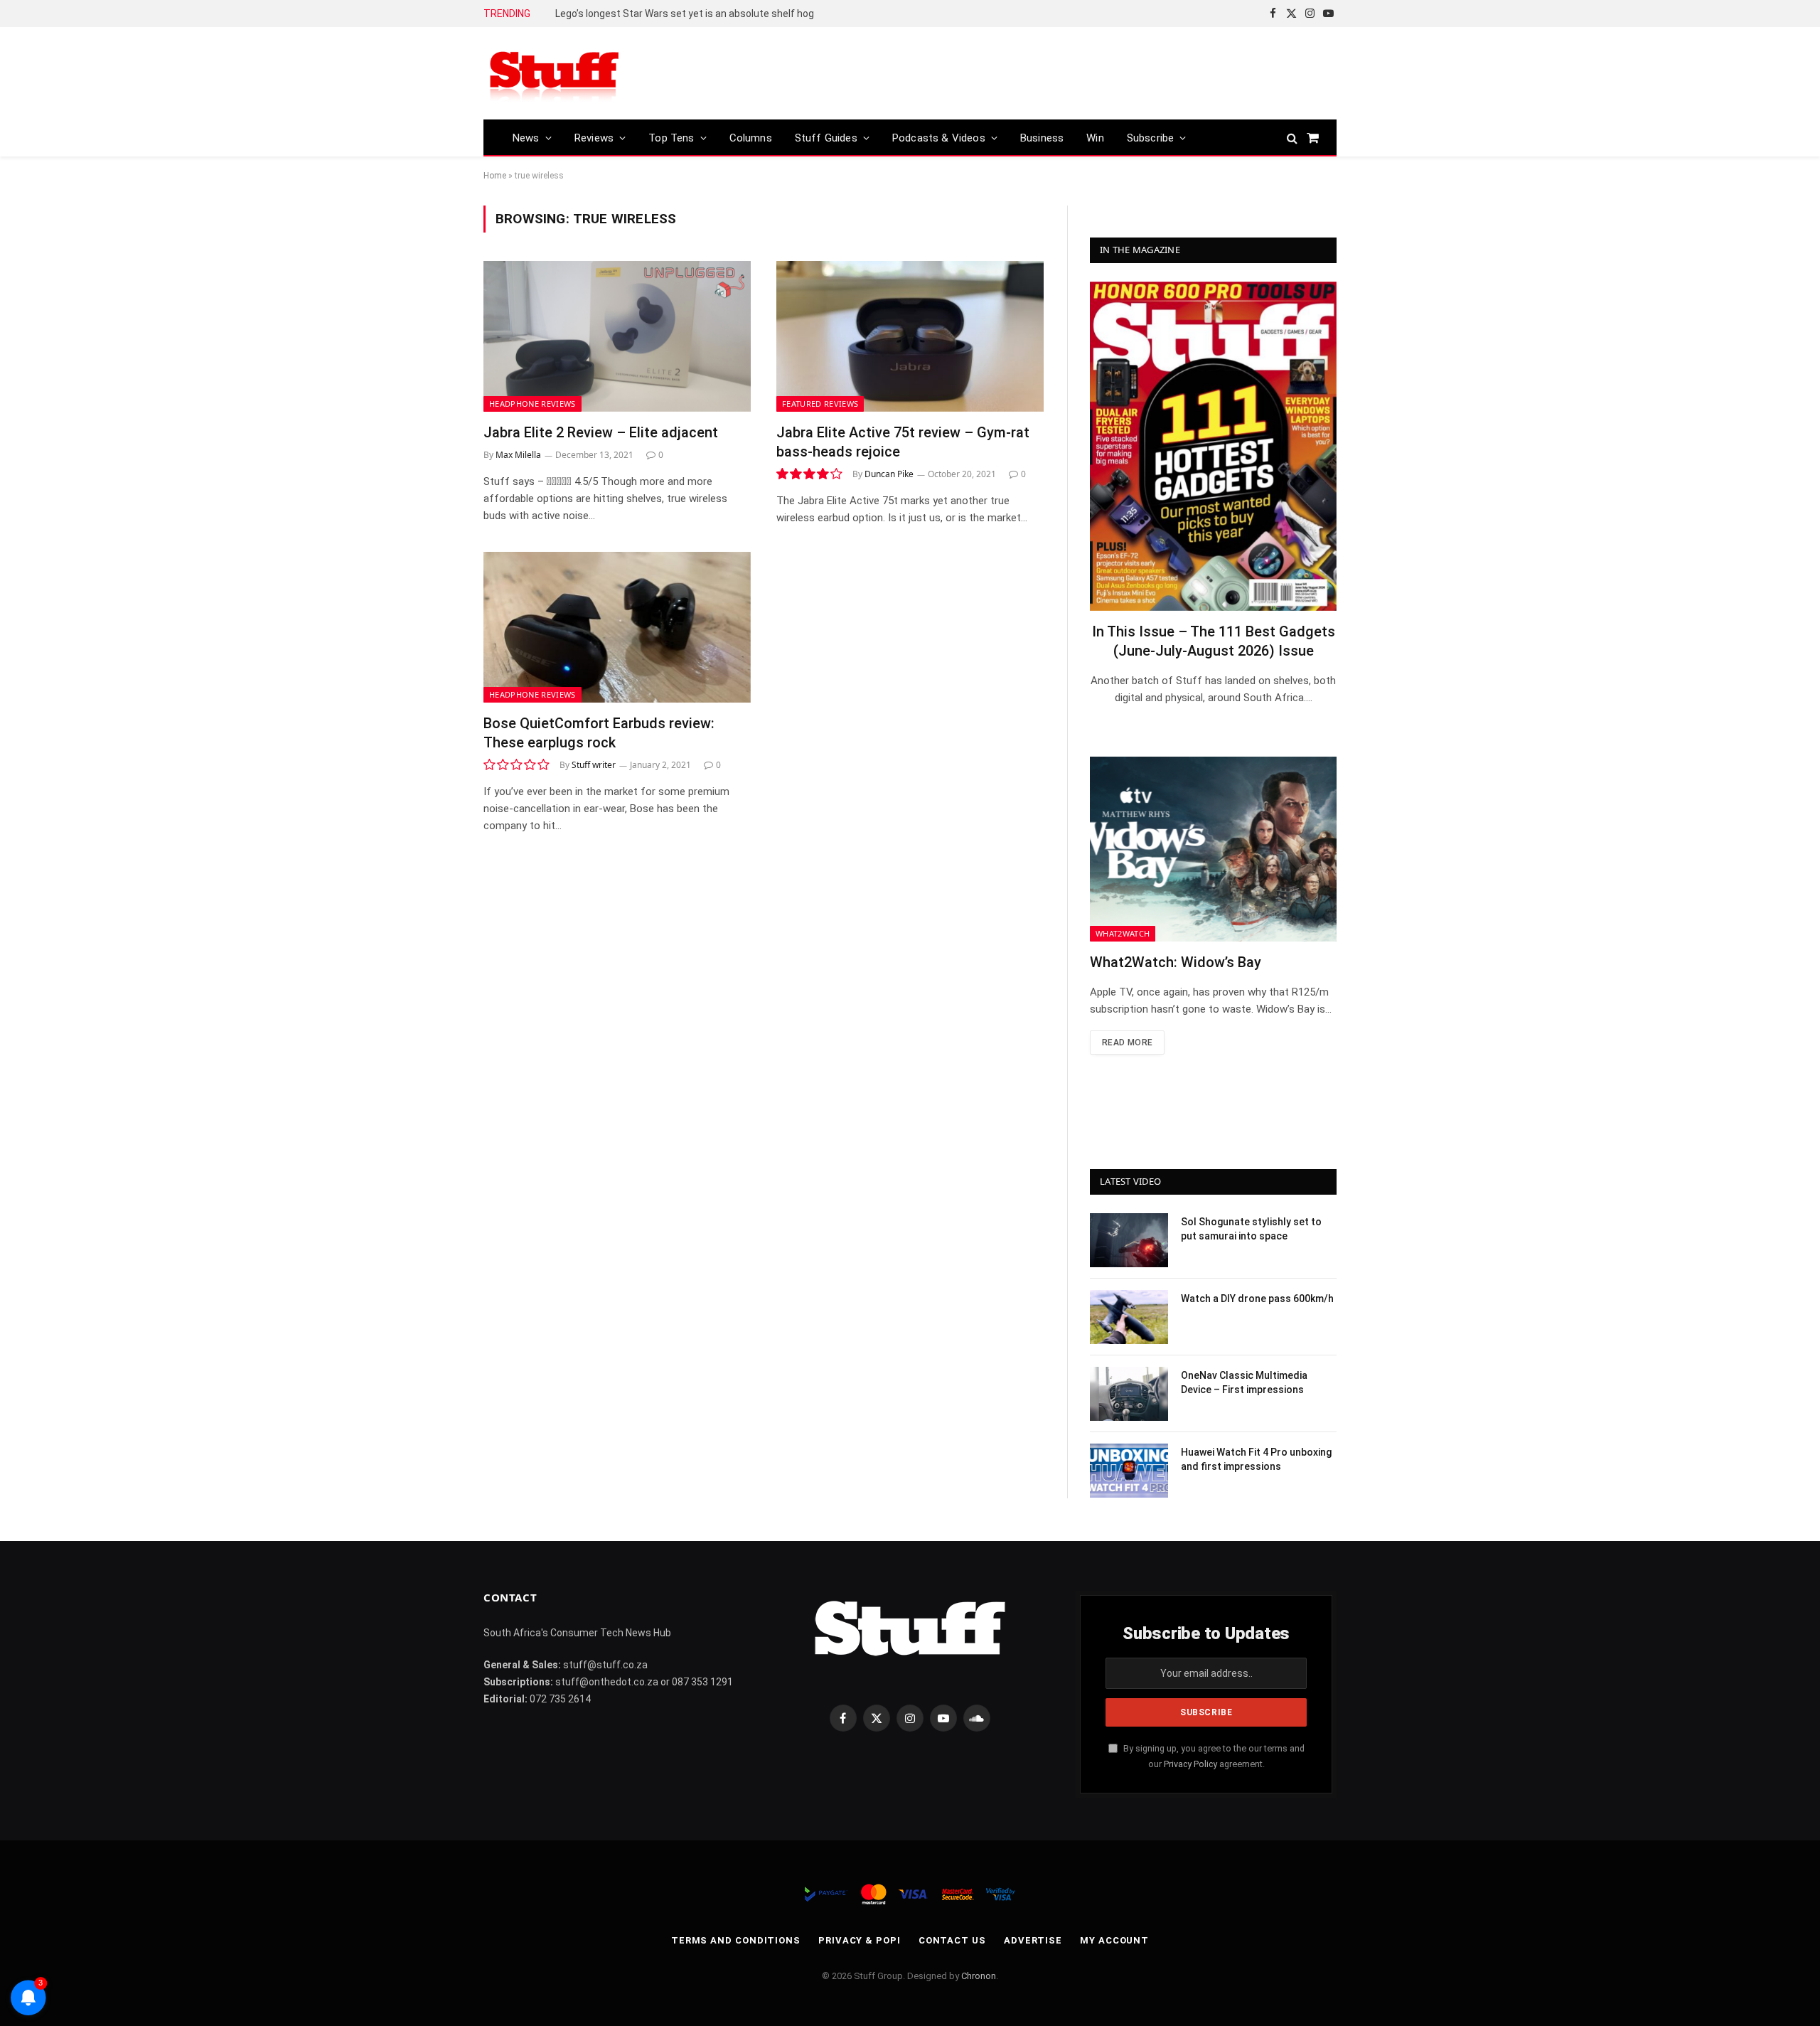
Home (495, 176)
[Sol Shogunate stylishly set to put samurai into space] (1129, 1240)
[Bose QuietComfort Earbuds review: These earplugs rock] (617, 627)
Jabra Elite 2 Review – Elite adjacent (601, 432)
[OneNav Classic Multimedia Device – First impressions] (1129, 1394)
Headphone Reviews (532, 404)
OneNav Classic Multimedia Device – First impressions (1244, 1382)
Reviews (594, 138)
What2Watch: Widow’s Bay (1176, 962)
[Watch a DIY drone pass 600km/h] (1129, 1317)
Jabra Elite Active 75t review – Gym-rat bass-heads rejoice (903, 442)
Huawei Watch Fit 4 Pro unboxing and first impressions (1256, 1459)
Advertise (1033, 1940)
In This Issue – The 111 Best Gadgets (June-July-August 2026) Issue (1214, 641)
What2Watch (1123, 933)
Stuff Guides (826, 138)
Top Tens (671, 138)
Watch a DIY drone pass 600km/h (1257, 1299)
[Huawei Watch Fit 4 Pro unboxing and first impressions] (1129, 1471)
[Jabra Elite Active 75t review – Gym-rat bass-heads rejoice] (910, 336)
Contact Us (952, 1940)
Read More (1127, 1043)
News (526, 138)
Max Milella (518, 455)
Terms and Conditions (736, 1940)
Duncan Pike (889, 474)
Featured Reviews (820, 404)
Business (1042, 138)
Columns (751, 138)
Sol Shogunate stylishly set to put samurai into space (1251, 1229)
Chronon (979, 1976)
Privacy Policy (1190, 1764)
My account (1114, 1940)
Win (1095, 138)
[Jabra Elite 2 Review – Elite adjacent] (617, 336)
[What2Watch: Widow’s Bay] (1213, 849)
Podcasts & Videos (939, 138)
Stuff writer (594, 765)
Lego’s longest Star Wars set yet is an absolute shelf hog (685, 14)
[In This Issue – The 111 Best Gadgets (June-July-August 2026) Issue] (1213, 446)
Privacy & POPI (860, 1940)
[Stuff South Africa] (555, 74)
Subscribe (1151, 138)
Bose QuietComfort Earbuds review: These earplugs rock (599, 733)
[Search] (1292, 138)
